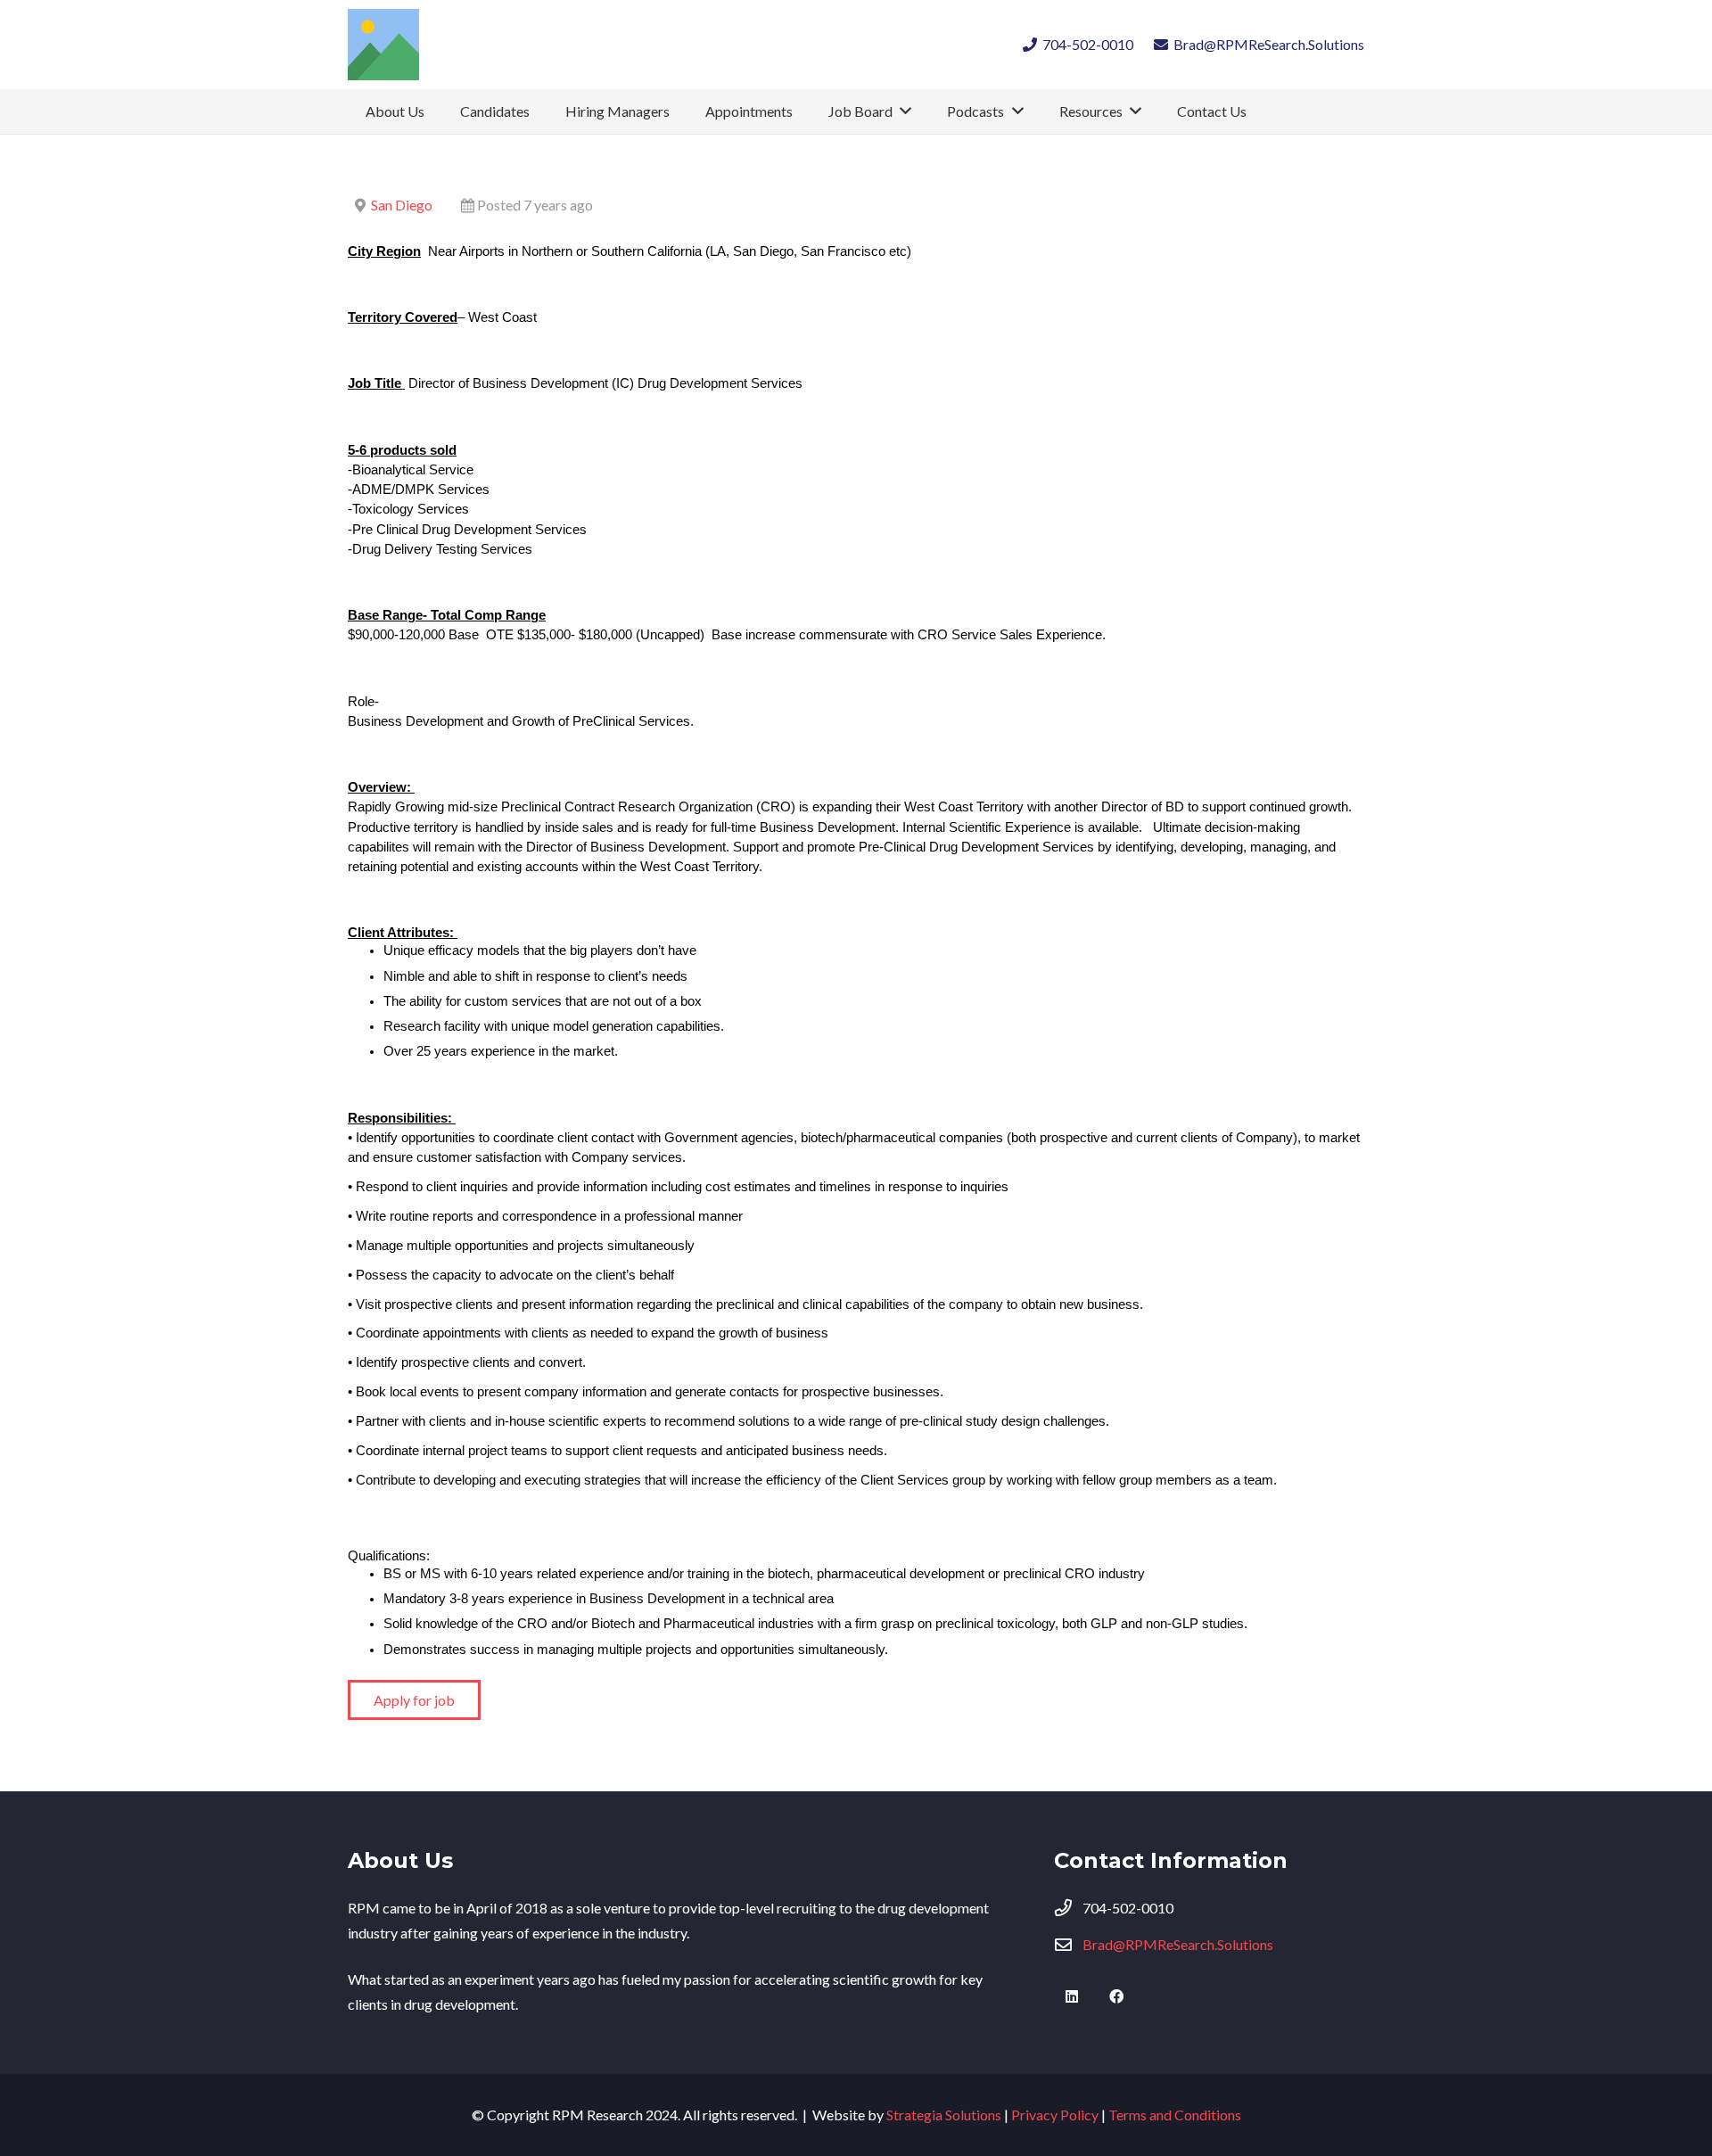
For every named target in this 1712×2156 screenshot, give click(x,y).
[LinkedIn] (1072, 1996)
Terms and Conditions (1175, 2115)
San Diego (402, 205)
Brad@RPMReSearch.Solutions (1178, 1944)
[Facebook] (1116, 1996)
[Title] (383, 45)
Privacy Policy (1055, 2115)
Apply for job (414, 1700)
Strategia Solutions (944, 2115)
